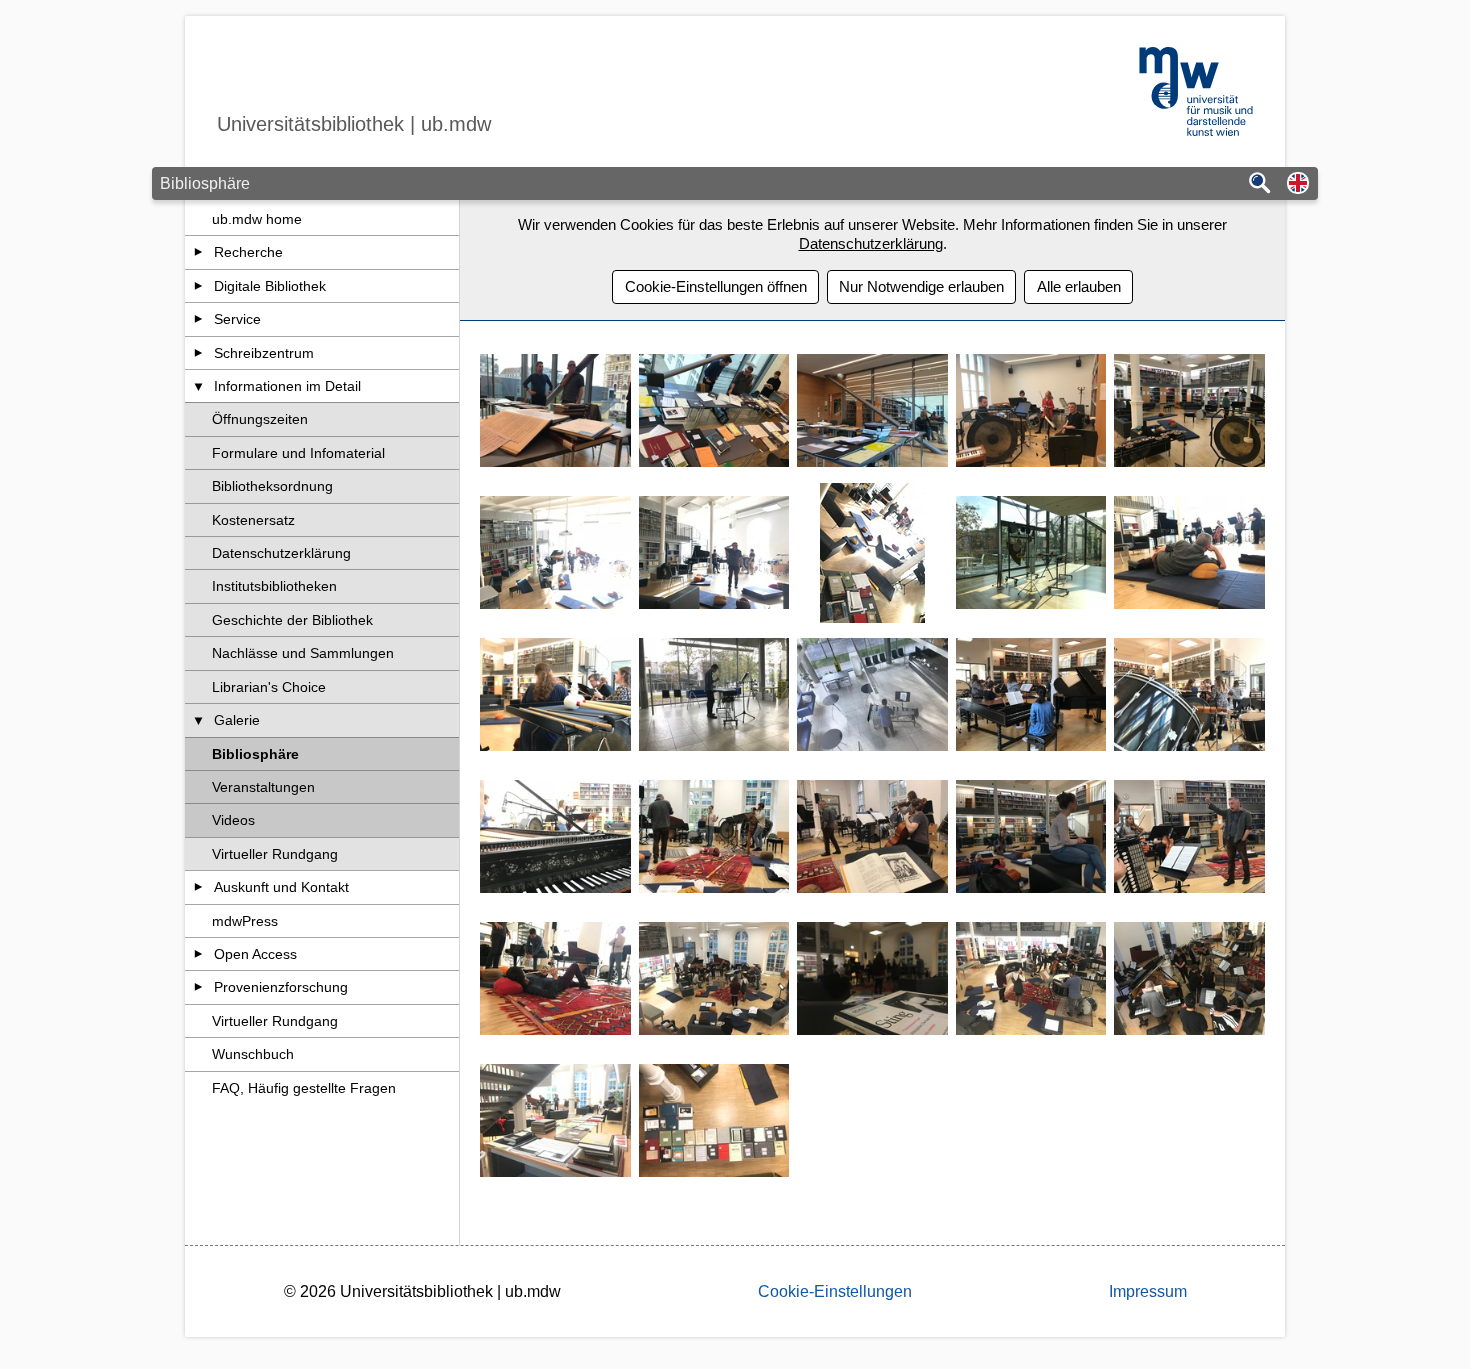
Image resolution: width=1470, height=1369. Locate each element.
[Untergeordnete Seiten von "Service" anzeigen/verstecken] (198, 319)
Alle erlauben (1079, 286)
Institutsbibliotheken (274, 586)
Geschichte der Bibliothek (292, 620)
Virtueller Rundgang (275, 854)
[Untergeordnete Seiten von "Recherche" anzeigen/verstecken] (198, 252)
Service (237, 319)
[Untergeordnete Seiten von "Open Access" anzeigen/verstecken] (198, 954)
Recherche (248, 252)
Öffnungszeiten (260, 419)
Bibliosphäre (255, 754)
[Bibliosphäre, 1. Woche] (555, 411)
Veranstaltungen (263, 787)
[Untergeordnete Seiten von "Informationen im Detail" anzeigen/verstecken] (198, 386)
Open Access (255, 954)
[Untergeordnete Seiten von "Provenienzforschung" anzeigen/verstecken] (198, 987)
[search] (1260, 184)
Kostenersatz (253, 520)
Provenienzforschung (281, 987)
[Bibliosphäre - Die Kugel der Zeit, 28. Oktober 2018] (555, 1121)
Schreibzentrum (264, 353)
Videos (233, 820)
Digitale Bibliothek (270, 286)
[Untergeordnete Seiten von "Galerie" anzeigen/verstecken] (198, 720)
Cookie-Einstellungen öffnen (716, 286)
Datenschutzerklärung (281, 553)
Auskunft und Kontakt (281, 887)
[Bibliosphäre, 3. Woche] (1189, 411)
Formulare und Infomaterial (298, 453)
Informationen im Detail (287, 386)
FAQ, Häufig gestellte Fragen (304, 1088)
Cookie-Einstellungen (835, 1291)
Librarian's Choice (269, 687)
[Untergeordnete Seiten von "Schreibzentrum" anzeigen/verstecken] (198, 353)
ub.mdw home (257, 219)
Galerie (237, 720)
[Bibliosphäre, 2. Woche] (1031, 411)
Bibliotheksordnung (272, 486)
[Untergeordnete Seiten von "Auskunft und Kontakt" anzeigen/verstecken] (198, 887)
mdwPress (245, 921)
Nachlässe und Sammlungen (303, 653)
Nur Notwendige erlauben (921, 286)
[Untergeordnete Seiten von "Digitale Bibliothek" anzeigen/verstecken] (198, 286)
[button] (1298, 184)
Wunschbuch (253, 1054)
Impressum (1148, 1291)
